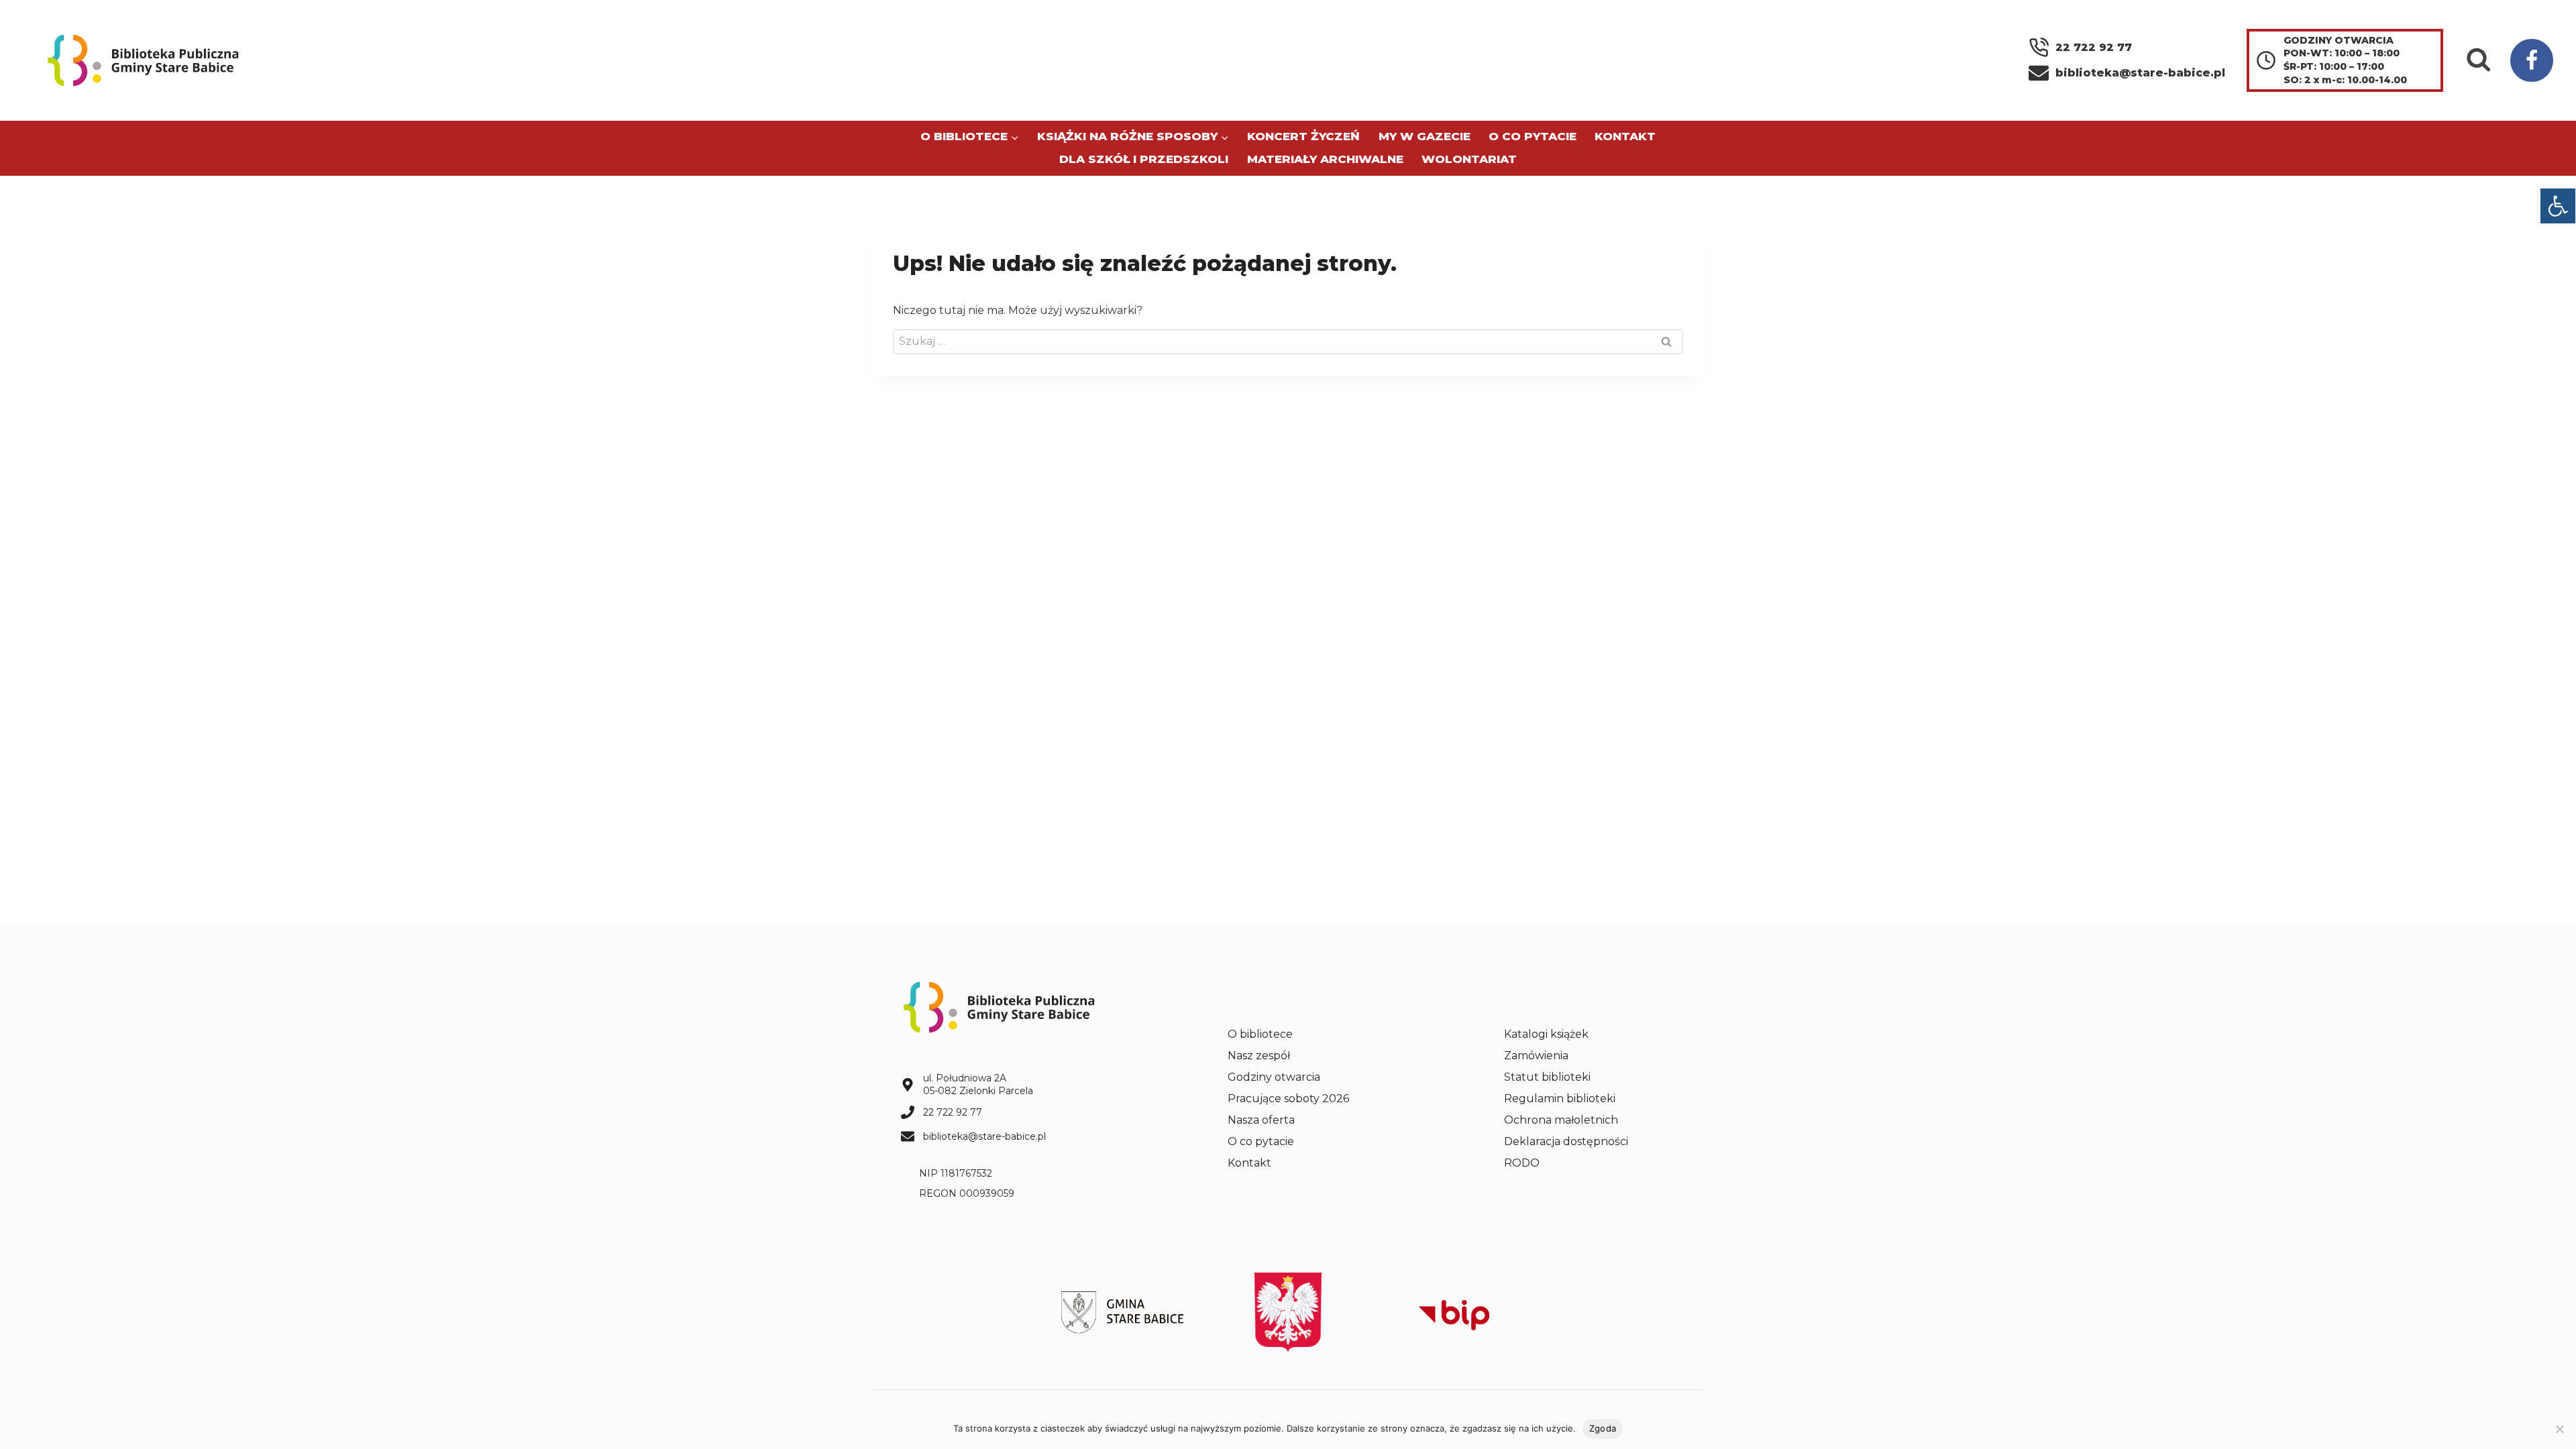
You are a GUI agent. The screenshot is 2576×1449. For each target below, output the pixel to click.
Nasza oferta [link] (1261, 1120)
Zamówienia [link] (1536, 1056)
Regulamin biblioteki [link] (1560, 1098)
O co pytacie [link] (1533, 136)
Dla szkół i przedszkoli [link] (1144, 159)
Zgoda (1603, 1428)
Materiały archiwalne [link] (1325, 159)
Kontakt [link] (1625, 136)
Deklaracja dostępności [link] (1566, 1141)
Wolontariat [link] (1469, 159)
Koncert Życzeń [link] (1303, 136)
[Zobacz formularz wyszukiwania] (2479, 60)
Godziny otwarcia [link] (1274, 1077)
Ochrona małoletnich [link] (1561, 1120)
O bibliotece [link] (1260, 1034)
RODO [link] (1522, 1163)
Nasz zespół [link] (1259, 1056)
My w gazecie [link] (1425, 136)
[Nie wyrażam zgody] (2559, 1429)
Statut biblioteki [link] (1547, 1077)
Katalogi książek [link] (1546, 1034)
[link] (2558, 206)
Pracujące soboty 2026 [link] (1288, 1098)
